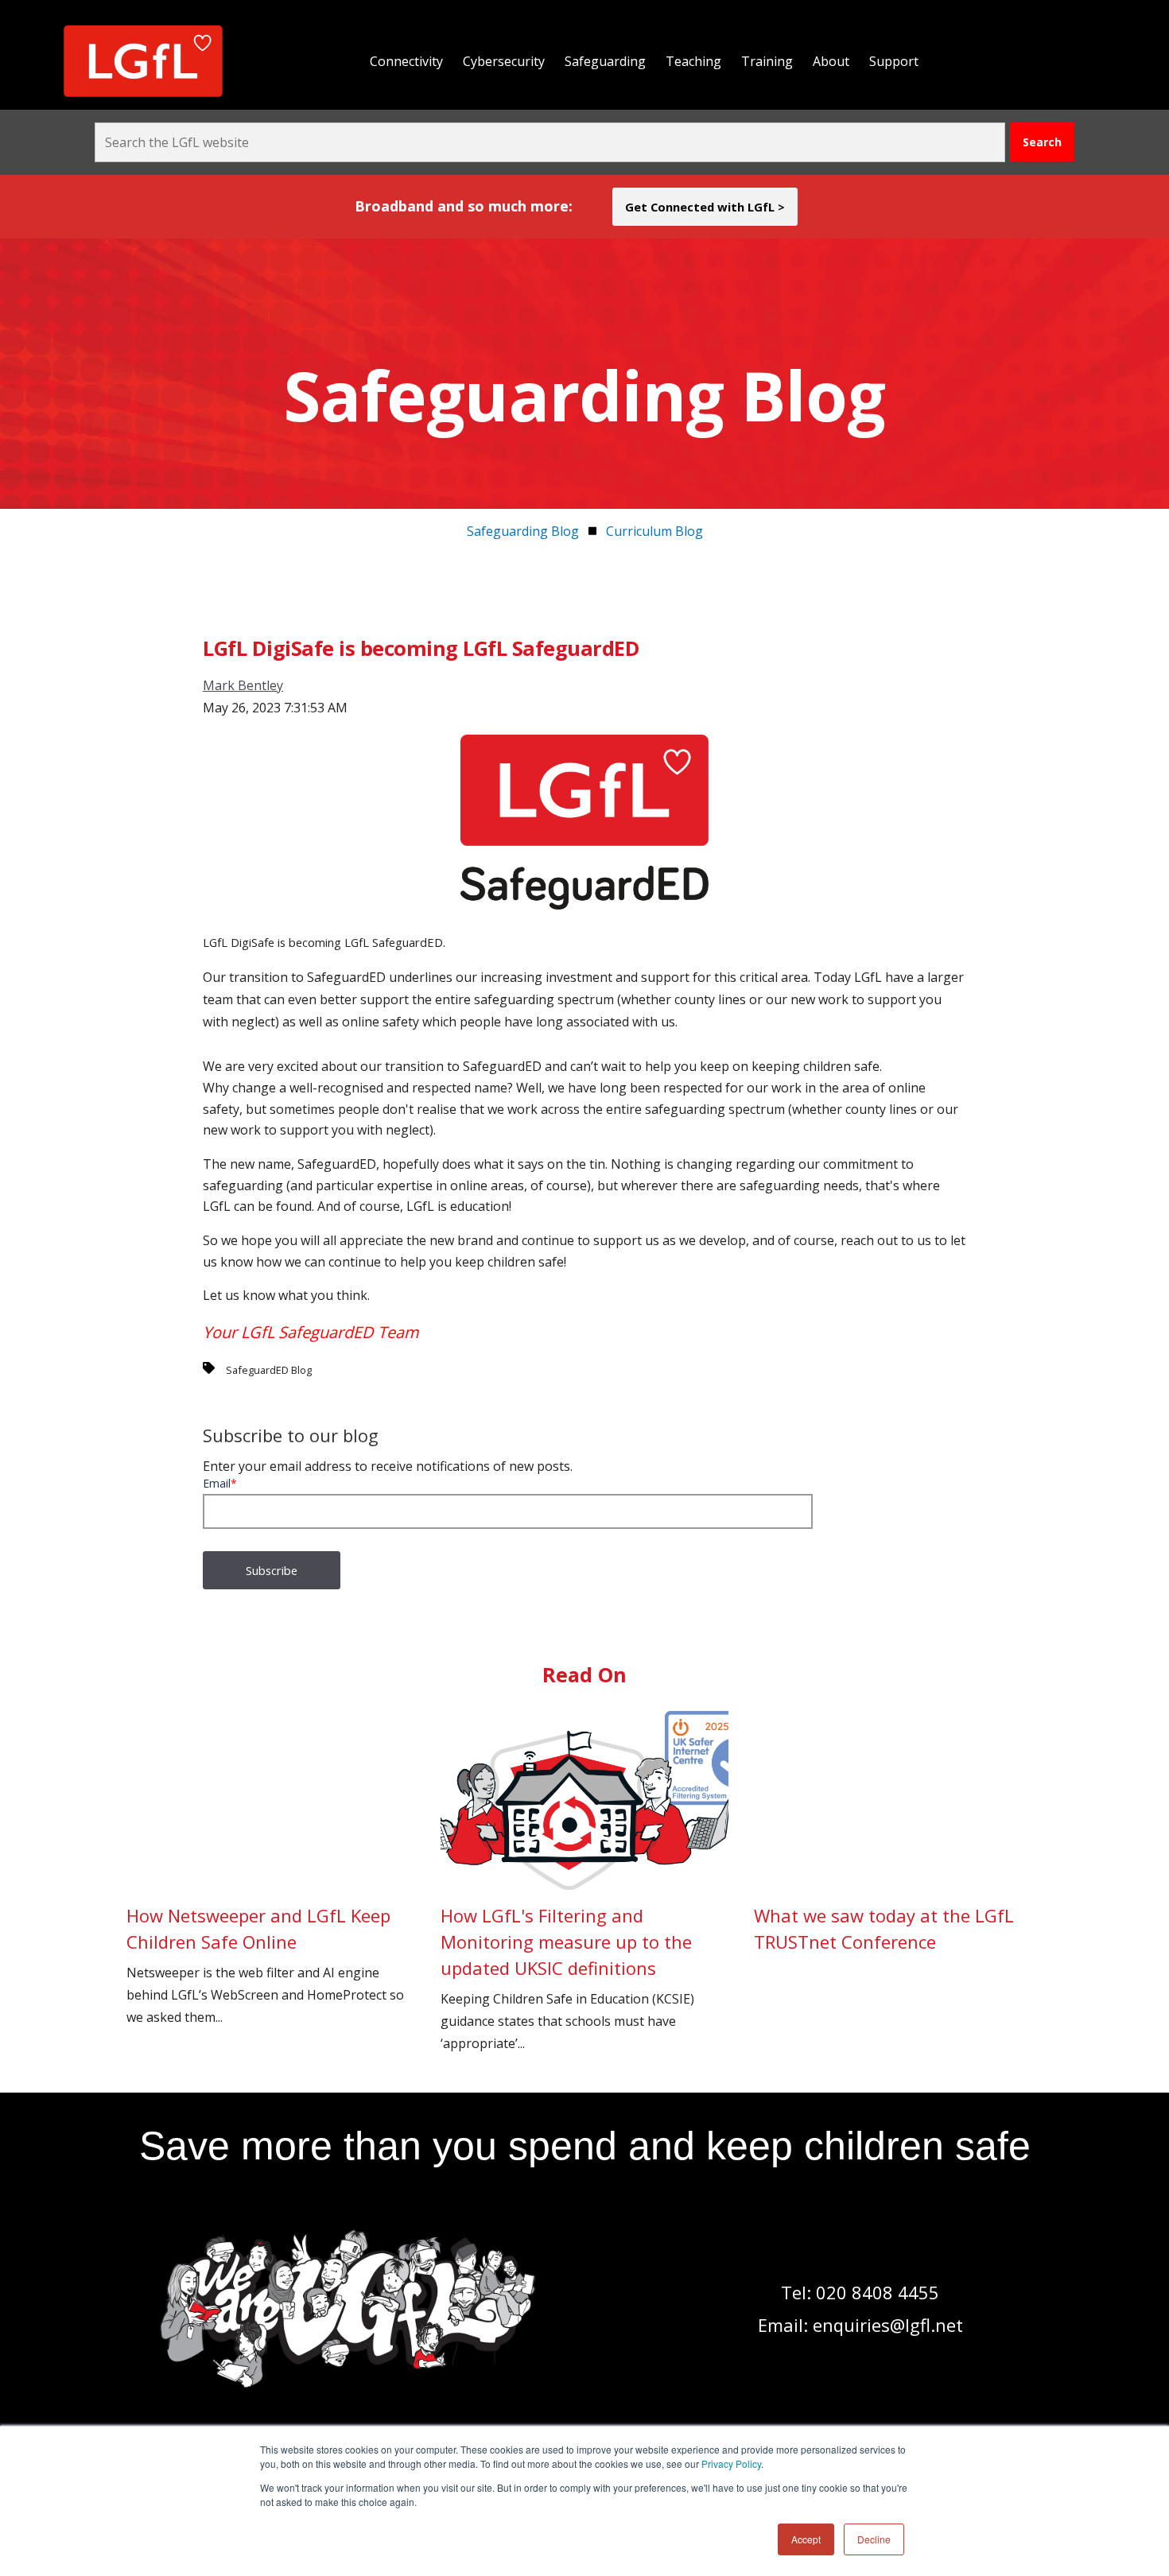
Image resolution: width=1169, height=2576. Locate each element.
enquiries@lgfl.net (888, 2325)
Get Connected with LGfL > (705, 207)
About (831, 61)
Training (767, 61)
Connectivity (406, 61)
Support (894, 61)
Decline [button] (874, 2539)
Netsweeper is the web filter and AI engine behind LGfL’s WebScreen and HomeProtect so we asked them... (265, 1965)
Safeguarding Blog (523, 531)
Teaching (693, 61)
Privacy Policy (731, 2463)
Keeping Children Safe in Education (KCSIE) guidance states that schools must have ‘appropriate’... (567, 1978)
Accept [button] (806, 2539)
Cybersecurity (504, 61)
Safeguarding (605, 61)
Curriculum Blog (654, 531)
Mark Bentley (243, 685)
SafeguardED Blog (269, 1370)
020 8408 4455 (878, 2292)
